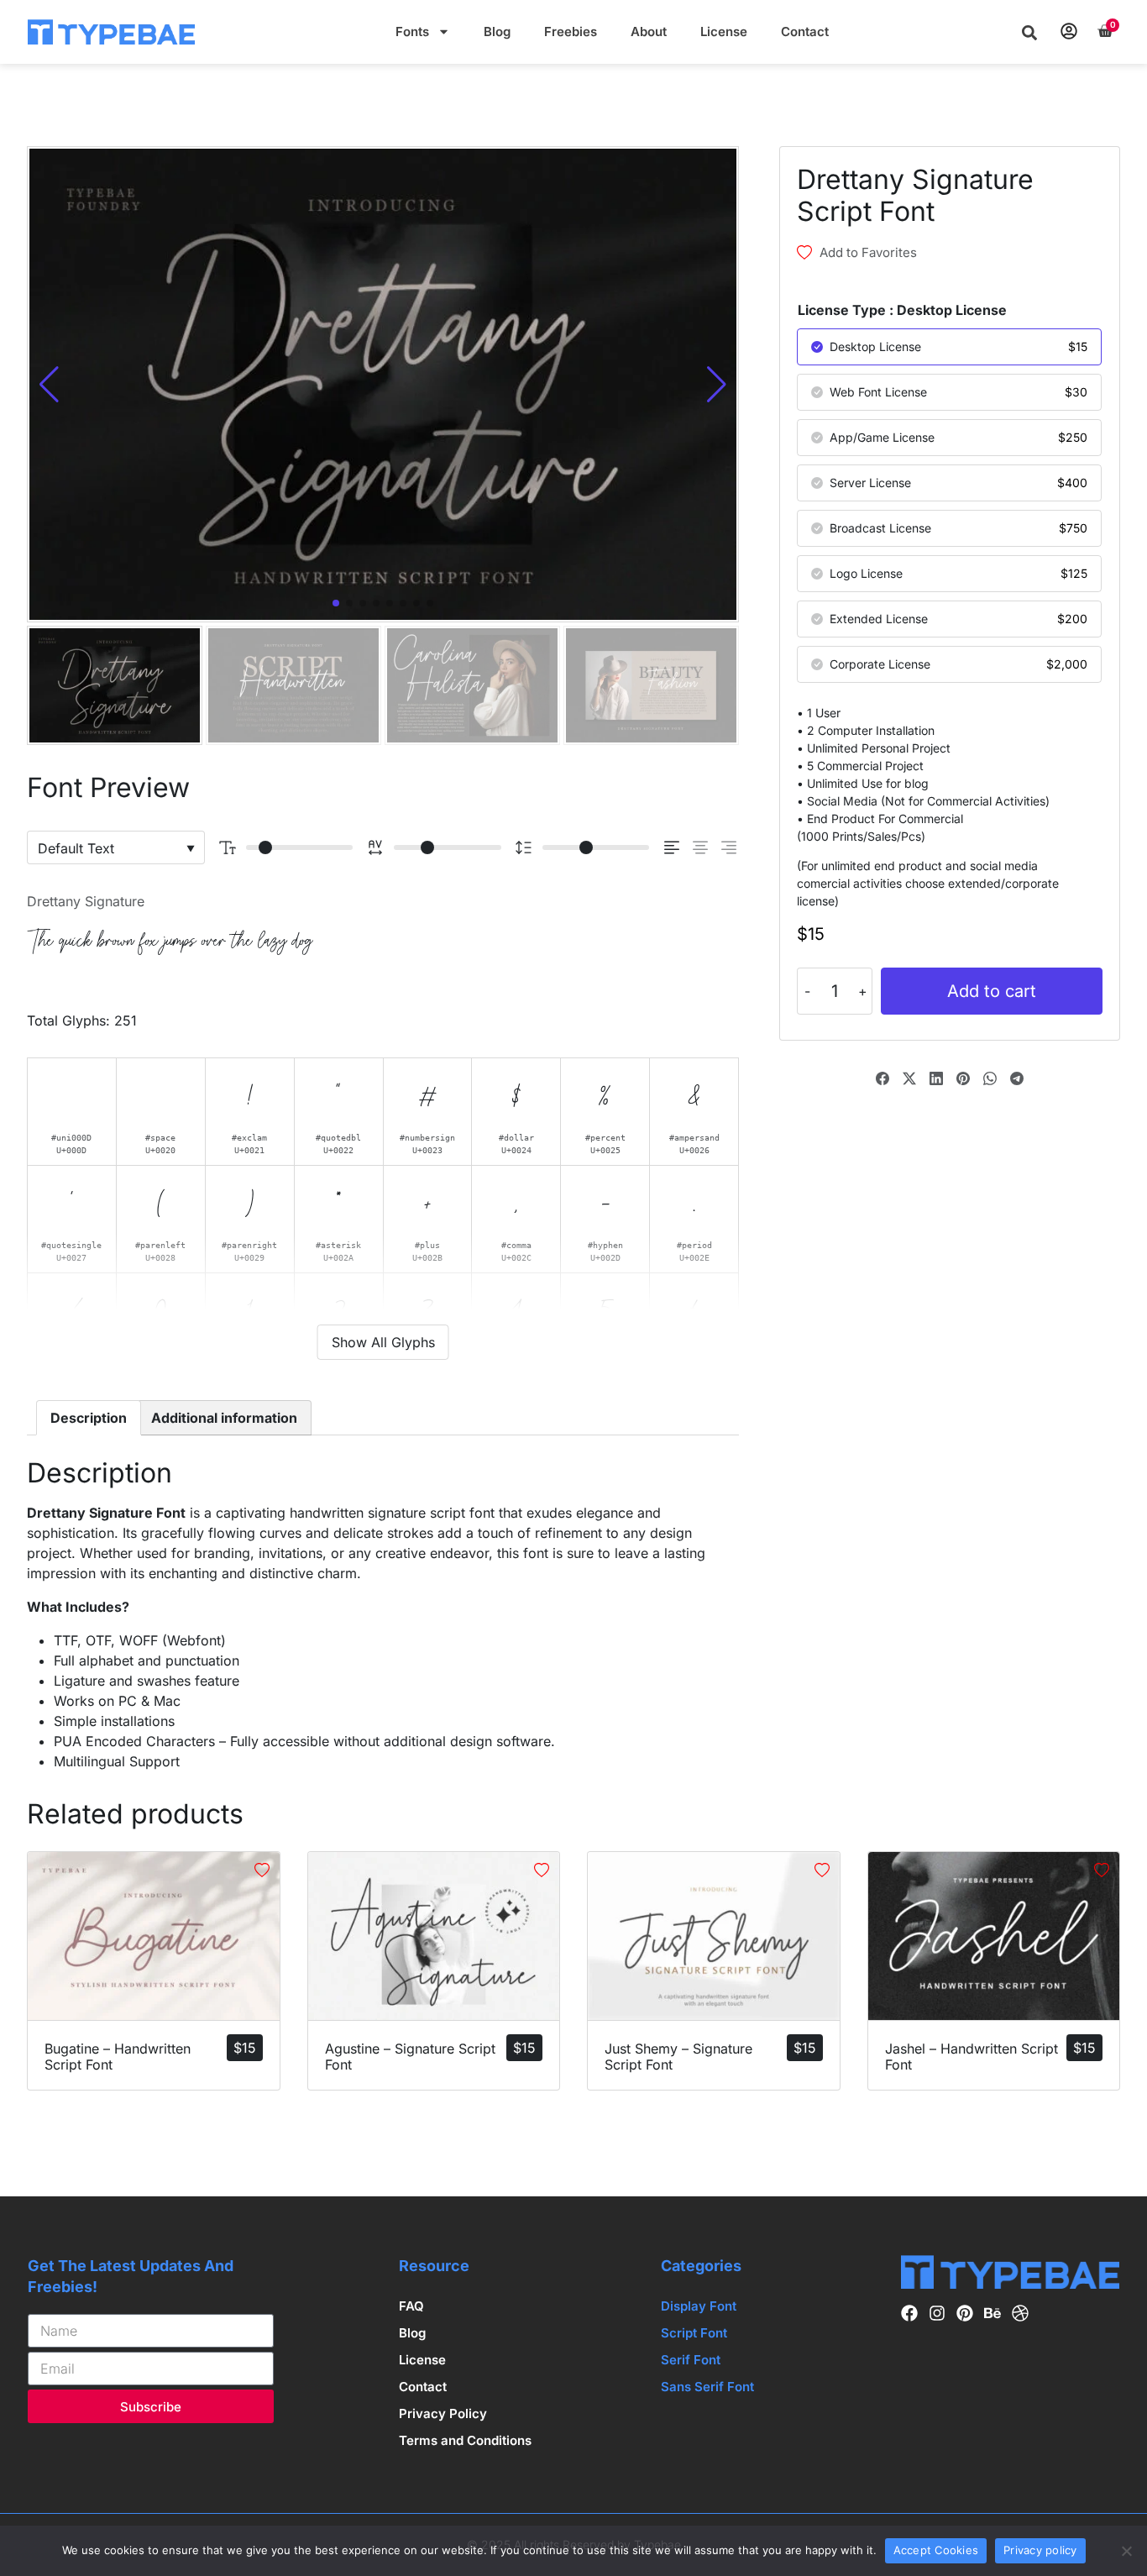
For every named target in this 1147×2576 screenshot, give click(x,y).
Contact (805, 31)
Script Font (694, 2333)
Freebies (571, 31)
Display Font (699, 2306)
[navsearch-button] (1029, 32)
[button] (717, 385)
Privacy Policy (443, 2413)
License (724, 31)
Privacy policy (1040, 2550)
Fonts (412, 31)
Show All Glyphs (383, 1342)
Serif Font (691, 2360)
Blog (497, 31)
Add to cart (992, 991)
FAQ (411, 2306)
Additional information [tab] (224, 1418)
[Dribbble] (1020, 2314)
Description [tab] (89, 1418)
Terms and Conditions (465, 2440)
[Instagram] (937, 2314)
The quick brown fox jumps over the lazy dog (170, 941)
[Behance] (992, 2314)
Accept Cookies (936, 2550)
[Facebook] (909, 2314)
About (649, 31)
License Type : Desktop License (902, 310)
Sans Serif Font (707, 2387)
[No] (1126, 2551)
